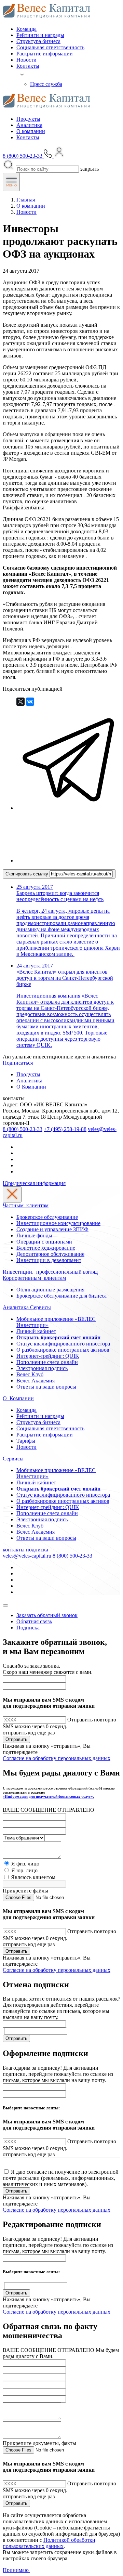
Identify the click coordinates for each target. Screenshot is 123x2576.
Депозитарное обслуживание (50, 1254)
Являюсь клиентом (33, 1877)
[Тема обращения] (24, 1838)
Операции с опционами (44, 1242)
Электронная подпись (42, 1368)
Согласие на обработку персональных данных (57, 1758)
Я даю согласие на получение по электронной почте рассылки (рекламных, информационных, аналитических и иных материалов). (61, 2178)
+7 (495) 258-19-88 (65, 1129)
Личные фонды (34, 1235)
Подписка (28, 1628)
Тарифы (26, 1441)
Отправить (16, 1739)
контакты (14, 1550)
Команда (26, 29)
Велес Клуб (30, 1374)
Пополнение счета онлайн (47, 1362)
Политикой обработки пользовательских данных (49, 2543)
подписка (37, 1550)
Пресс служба (46, 84)
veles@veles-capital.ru (27, 1556)
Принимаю (16, 2570)
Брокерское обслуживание (47, 1217)
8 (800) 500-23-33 (23, 1129)
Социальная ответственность (50, 47)
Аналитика (29, 125)
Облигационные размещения (50, 1290)
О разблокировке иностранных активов (63, 1350)
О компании (31, 131)
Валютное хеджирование (46, 1248)
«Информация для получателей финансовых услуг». (48, 1796)
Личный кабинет (36, 1331)
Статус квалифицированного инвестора (63, 1344)
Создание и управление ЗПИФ (52, 1229)
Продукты (28, 119)
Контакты (28, 66)
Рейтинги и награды (40, 35)
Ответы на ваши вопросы (46, 1387)
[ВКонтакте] (30, 702)
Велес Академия (36, 1381)
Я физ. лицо (25, 1864)
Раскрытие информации (45, 54)
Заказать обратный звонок (47, 1615)
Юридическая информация (34, 1183)
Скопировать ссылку (28, 874)
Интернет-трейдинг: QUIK (48, 1356)
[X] (20, 702)
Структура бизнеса (38, 41)
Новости (26, 60)
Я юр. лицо (24, 1870)
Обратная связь (34, 1621)
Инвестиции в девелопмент (49, 1260)
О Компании (31, 1087)
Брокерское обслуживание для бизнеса (61, 1296)
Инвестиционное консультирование (58, 1223)
